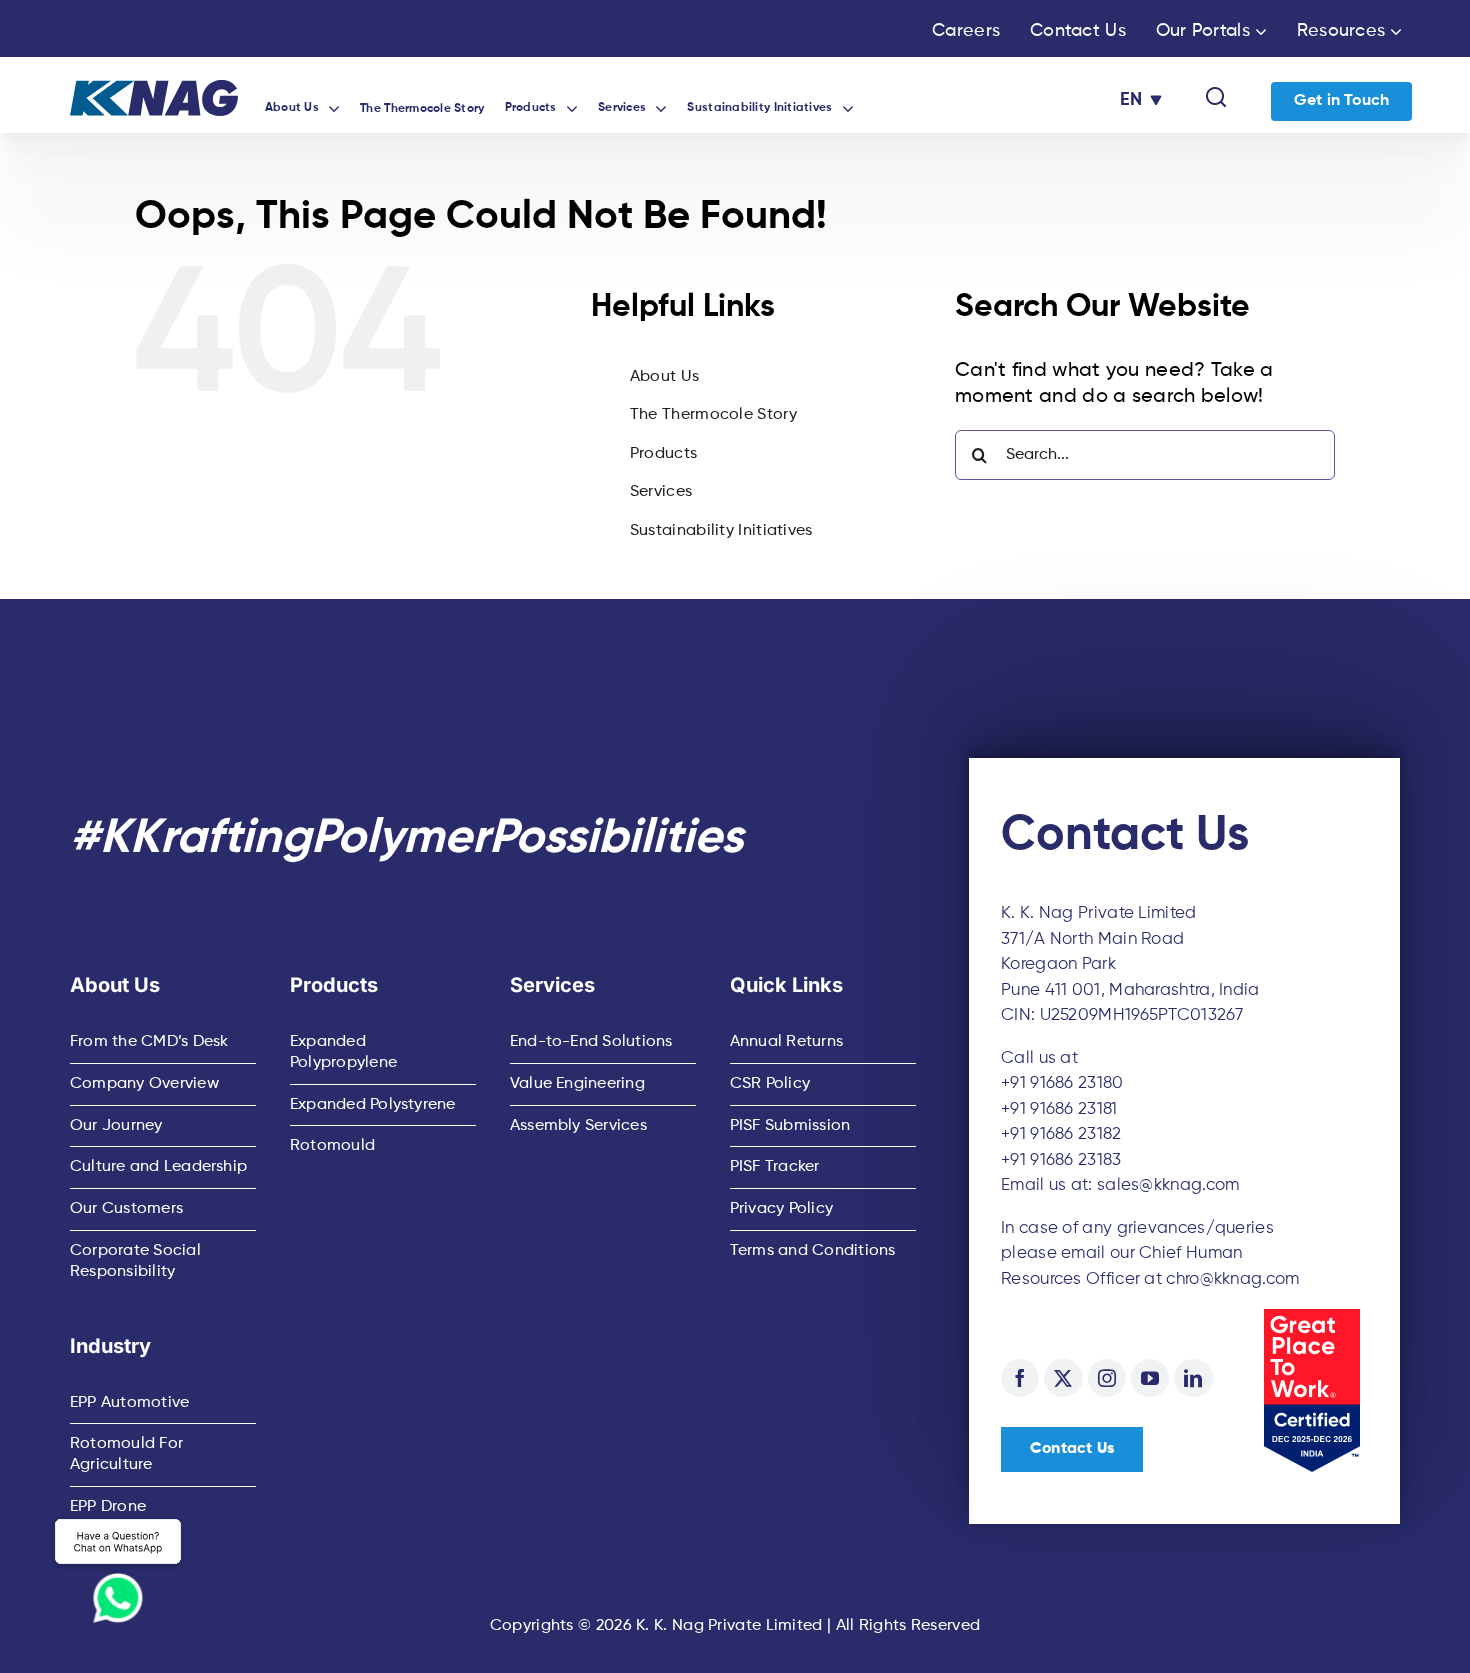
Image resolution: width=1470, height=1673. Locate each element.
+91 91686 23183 (1061, 1160)
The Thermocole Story (713, 415)
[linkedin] (1193, 1378)
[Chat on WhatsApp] (118, 1569)
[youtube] (1150, 1378)
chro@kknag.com (1232, 1279)
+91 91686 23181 (1059, 1109)
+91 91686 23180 (1062, 1083)
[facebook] (1020, 1378)
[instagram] (1107, 1378)
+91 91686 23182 (1061, 1134)
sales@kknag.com (1168, 1185)
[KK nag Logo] (154, 90)
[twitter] (1063, 1378)
